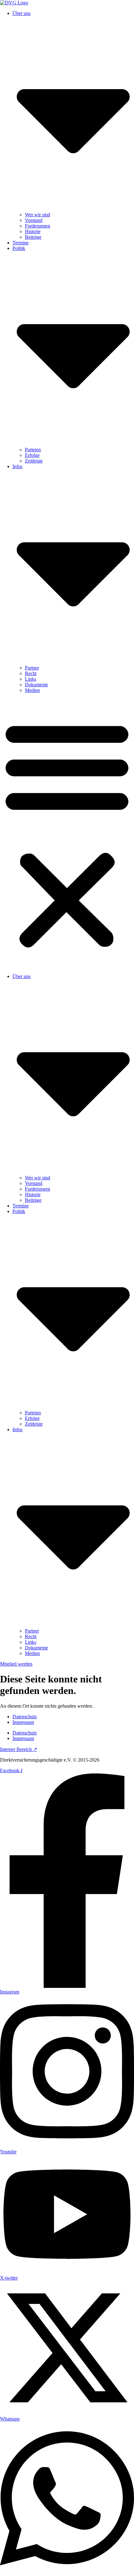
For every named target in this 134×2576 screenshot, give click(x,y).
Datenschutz (25, 1717)
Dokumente (36, 685)
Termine (21, 243)
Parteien (33, 450)
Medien (32, 690)
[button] (67, 833)
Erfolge (32, 455)
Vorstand (34, 220)
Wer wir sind (38, 215)
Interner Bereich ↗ (19, 1749)
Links (31, 679)
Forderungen (38, 226)
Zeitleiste (34, 461)
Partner (32, 668)
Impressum (23, 1722)
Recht (31, 673)
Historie (33, 231)
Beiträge (33, 237)
